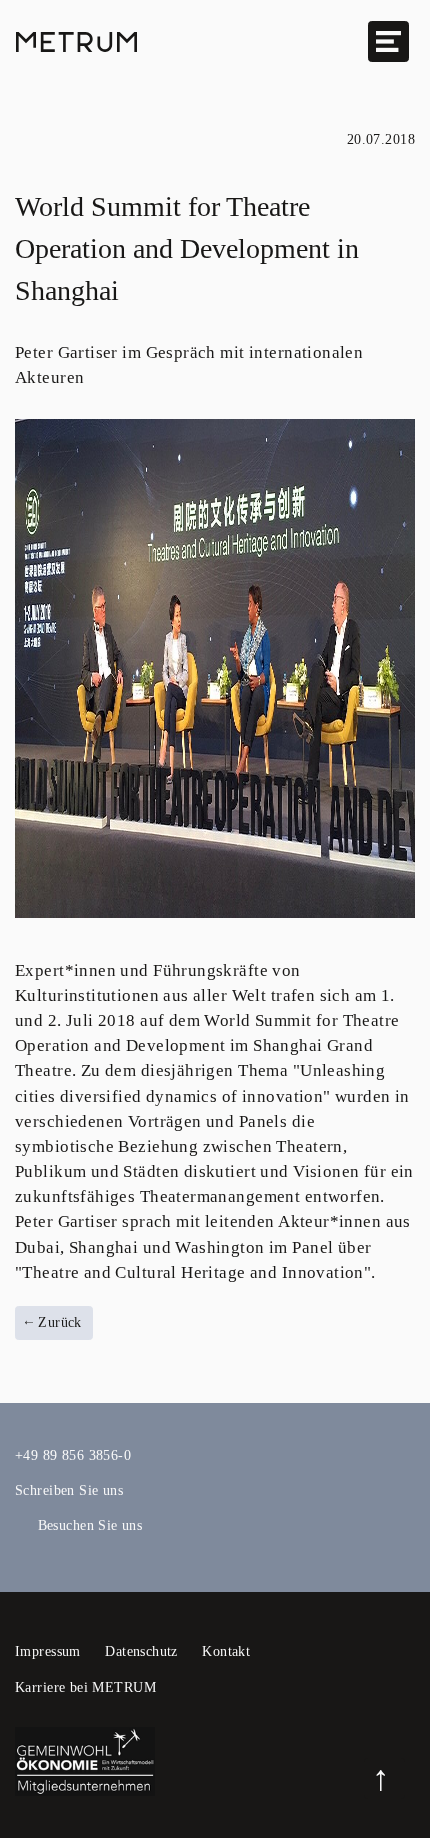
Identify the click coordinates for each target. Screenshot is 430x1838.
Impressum (48, 1651)
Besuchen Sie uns (90, 1525)
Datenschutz (141, 1651)
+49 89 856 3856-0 (73, 1455)
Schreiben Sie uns (69, 1490)
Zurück (58, 1322)
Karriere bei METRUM (85, 1687)
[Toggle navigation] (388, 41)
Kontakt (226, 1651)
